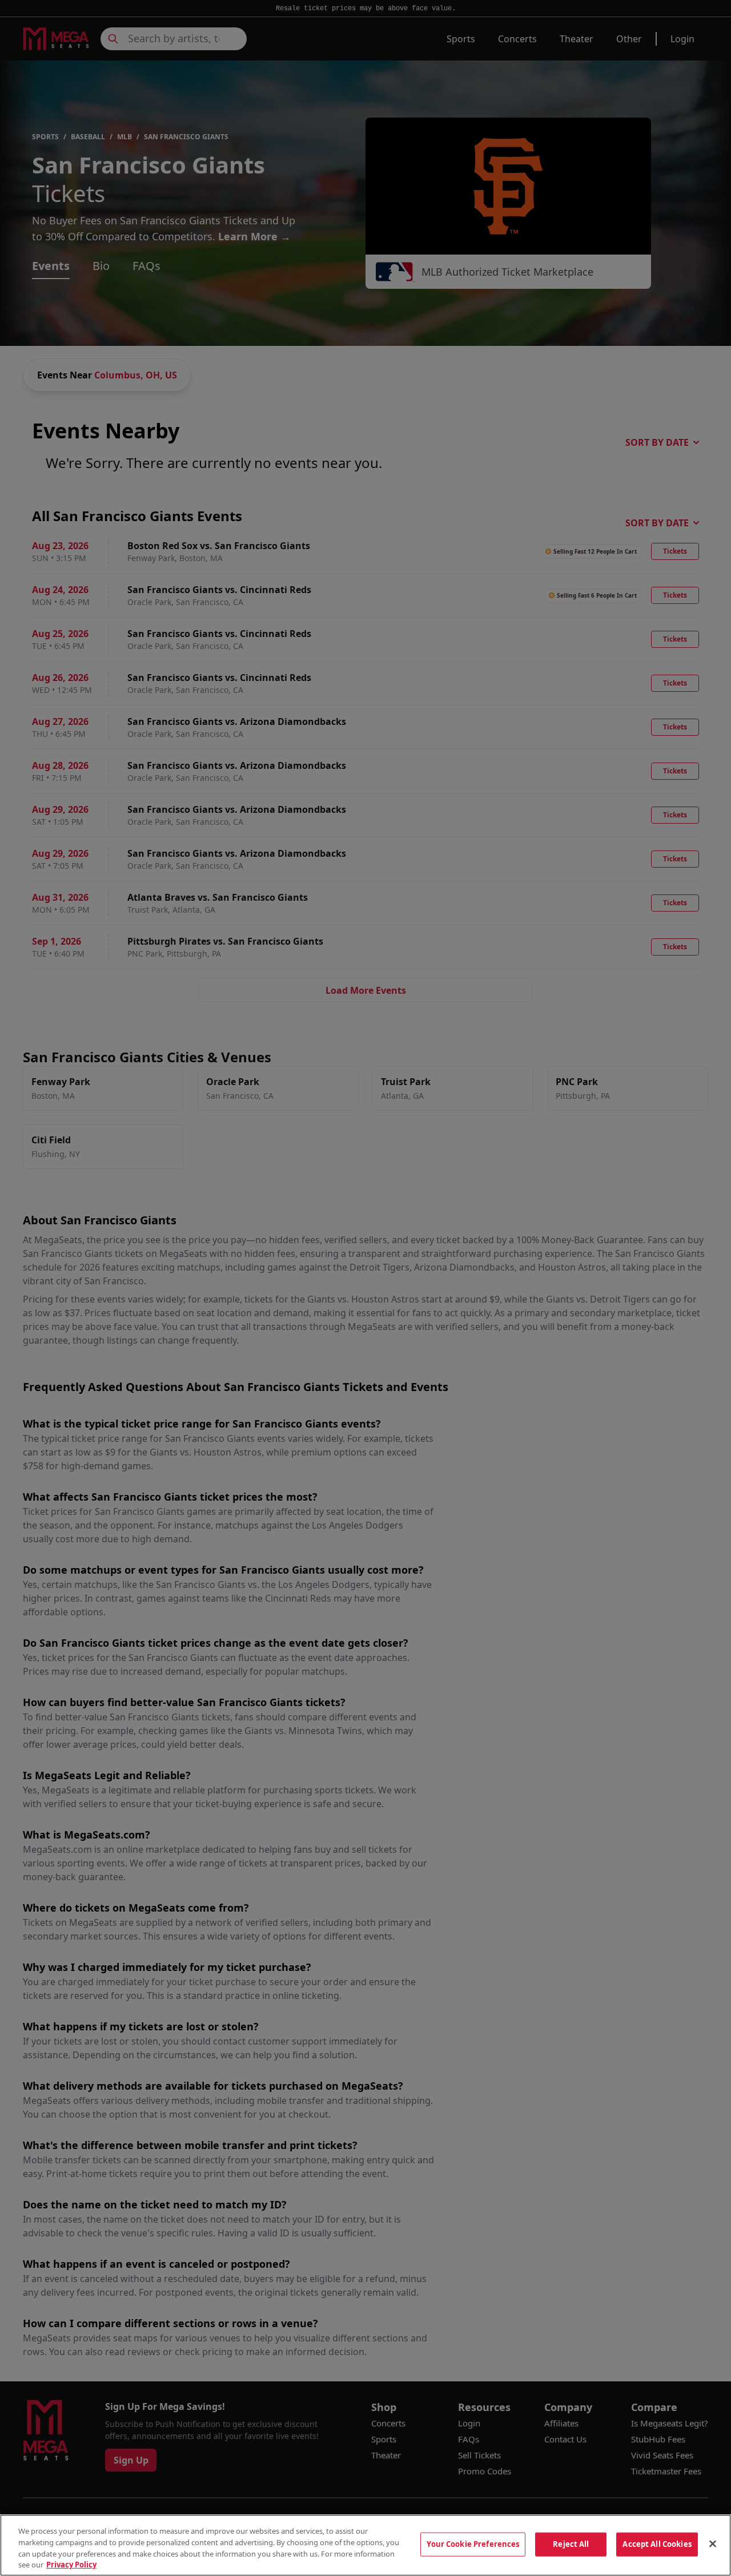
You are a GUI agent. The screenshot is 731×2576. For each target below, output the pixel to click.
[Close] (713, 2543)
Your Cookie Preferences (473, 2544)
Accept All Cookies (657, 2544)
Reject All (571, 2544)
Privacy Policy (71, 2564)
